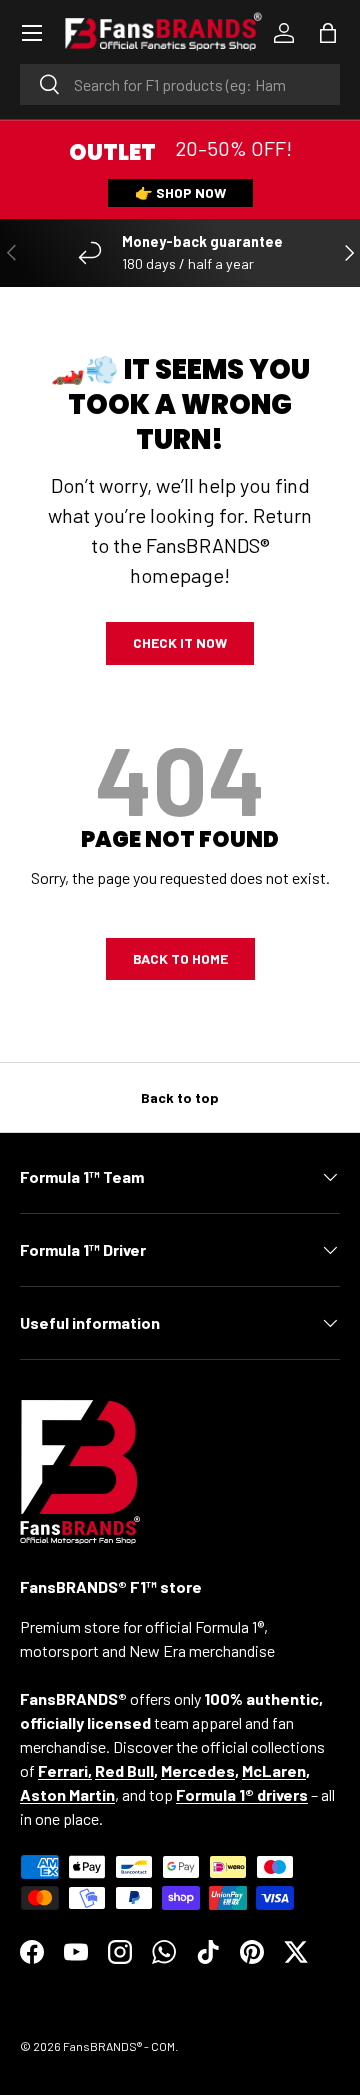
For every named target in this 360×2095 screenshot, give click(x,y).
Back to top (180, 1097)
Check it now (180, 642)
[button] (328, 33)
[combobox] (180, 84)
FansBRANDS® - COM (119, 2046)
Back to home (180, 958)
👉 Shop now (180, 192)
